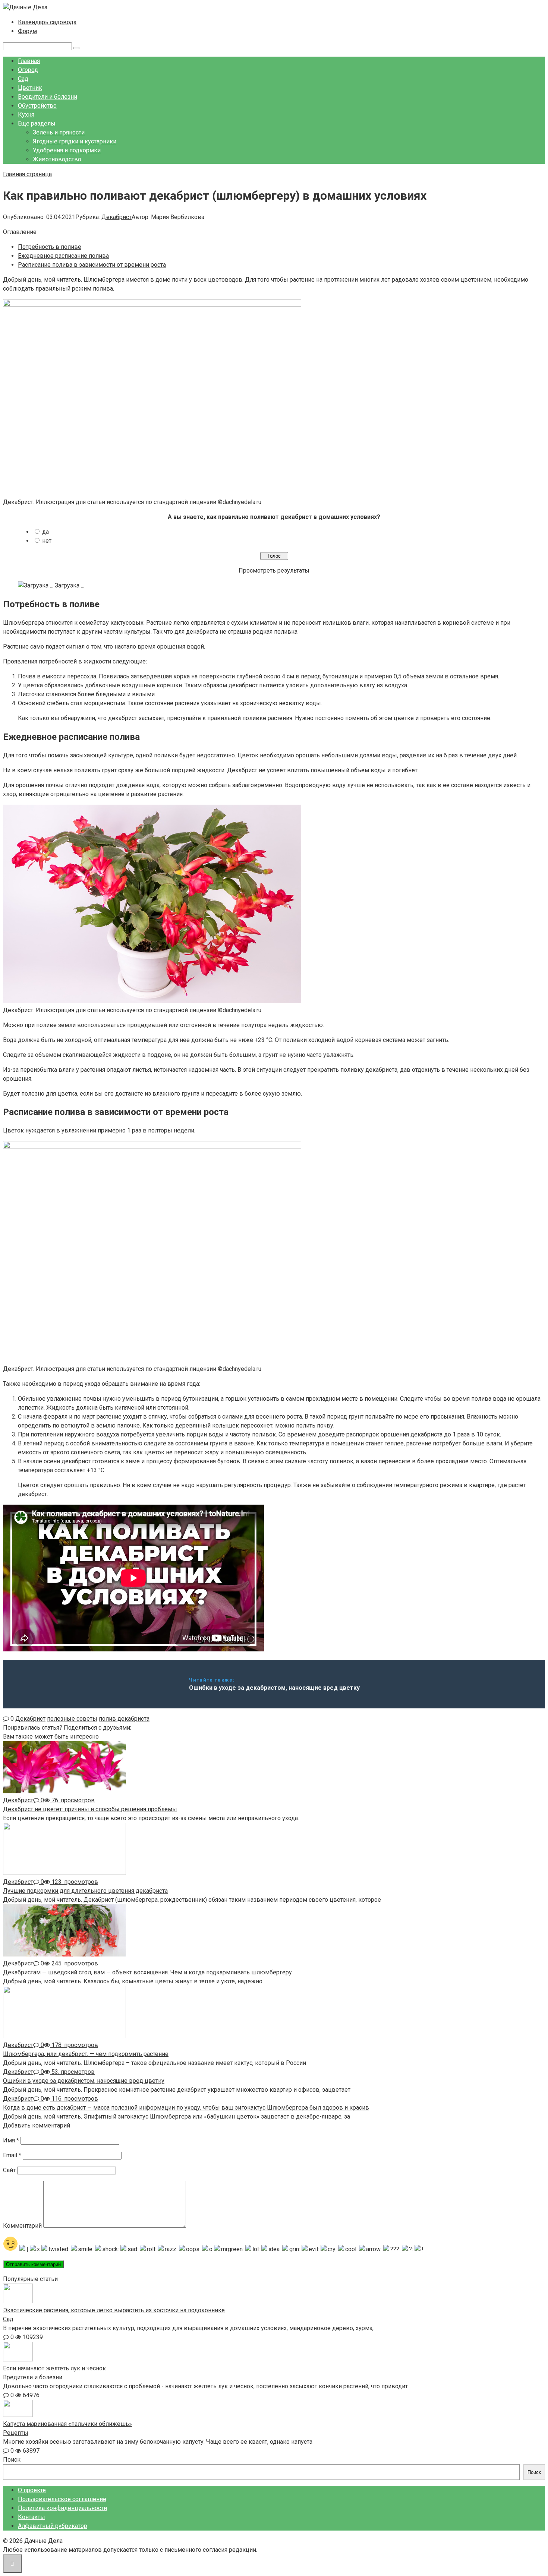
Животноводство (57, 159)
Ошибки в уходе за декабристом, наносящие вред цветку (84, 2081)
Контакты (32, 2517)
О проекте (32, 2490)
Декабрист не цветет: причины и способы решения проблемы (90, 1809)
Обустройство (37, 106)
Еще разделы (37, 123)
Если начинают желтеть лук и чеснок (54, 2368)
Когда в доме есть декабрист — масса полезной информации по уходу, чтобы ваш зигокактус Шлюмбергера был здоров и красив (186, 2108)
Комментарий (22, 2226)
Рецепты (16, 2433)
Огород (28, 70)
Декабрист (116, 217)
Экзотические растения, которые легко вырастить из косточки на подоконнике (114, 2310)
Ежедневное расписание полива (63, 256)
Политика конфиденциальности (62, 2508)
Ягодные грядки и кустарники (75, 141)
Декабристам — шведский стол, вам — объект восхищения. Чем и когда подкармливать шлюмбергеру (147, 1972)
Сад (23, 79)
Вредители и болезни (48, 97)
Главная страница (27, 174)
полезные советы (72, 1719)
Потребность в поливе (50, 247)
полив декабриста (124, 1719)
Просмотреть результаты (274, 571)
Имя (11, 2140)
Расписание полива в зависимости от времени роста (92, 265)
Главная (29, 61)
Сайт (9, 2170)
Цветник (30, 88)
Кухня (26, 115)
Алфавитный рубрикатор (53, 2526)
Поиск (12, 2460)
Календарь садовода (47, 22)
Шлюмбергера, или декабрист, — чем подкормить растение (86, 2054)
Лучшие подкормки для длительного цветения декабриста (85, 1891)
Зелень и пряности (59, 132)
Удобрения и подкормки (67, 150)
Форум (27, 31)
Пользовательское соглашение (62, 2499)
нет (47, 541)
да (45, 532)
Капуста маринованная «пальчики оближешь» (67, 2424)
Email (12, 2155)
